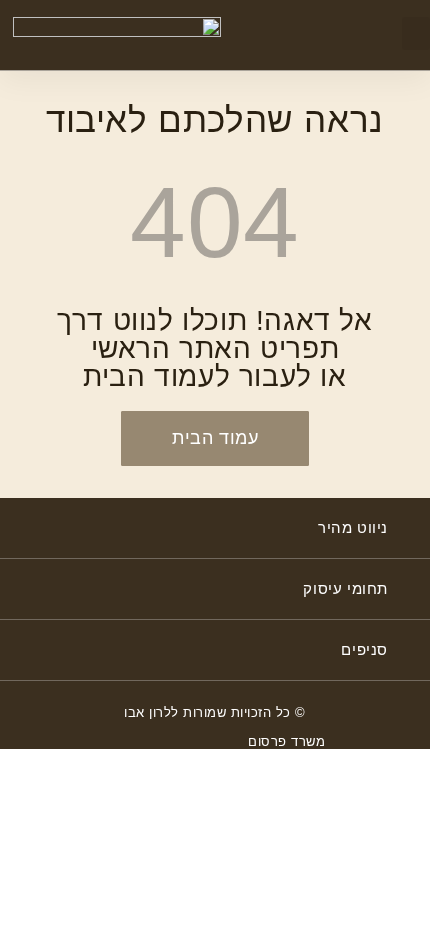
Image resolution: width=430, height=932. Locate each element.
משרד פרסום (286, 741)
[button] (416, 33)
